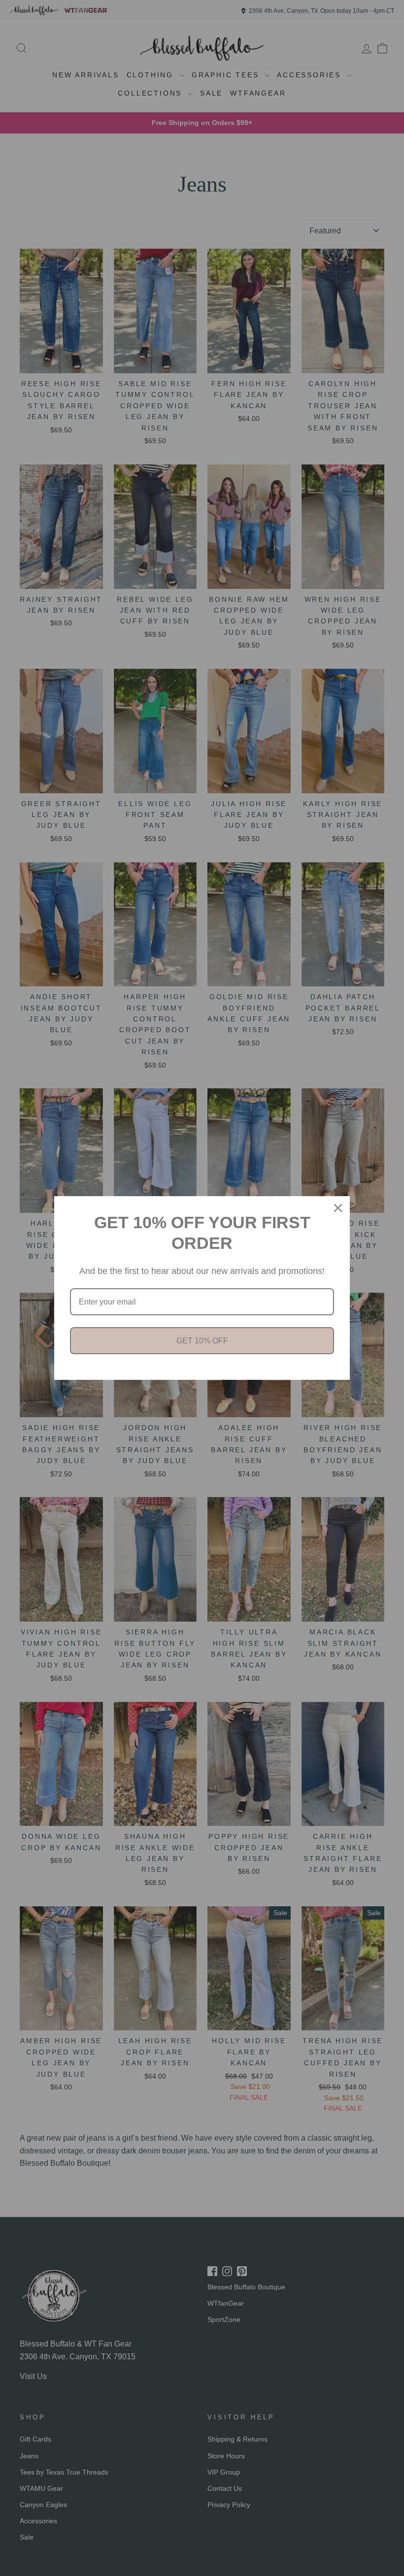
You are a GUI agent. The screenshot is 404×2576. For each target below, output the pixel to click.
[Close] (338, 1208)
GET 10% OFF (202, 1341)
